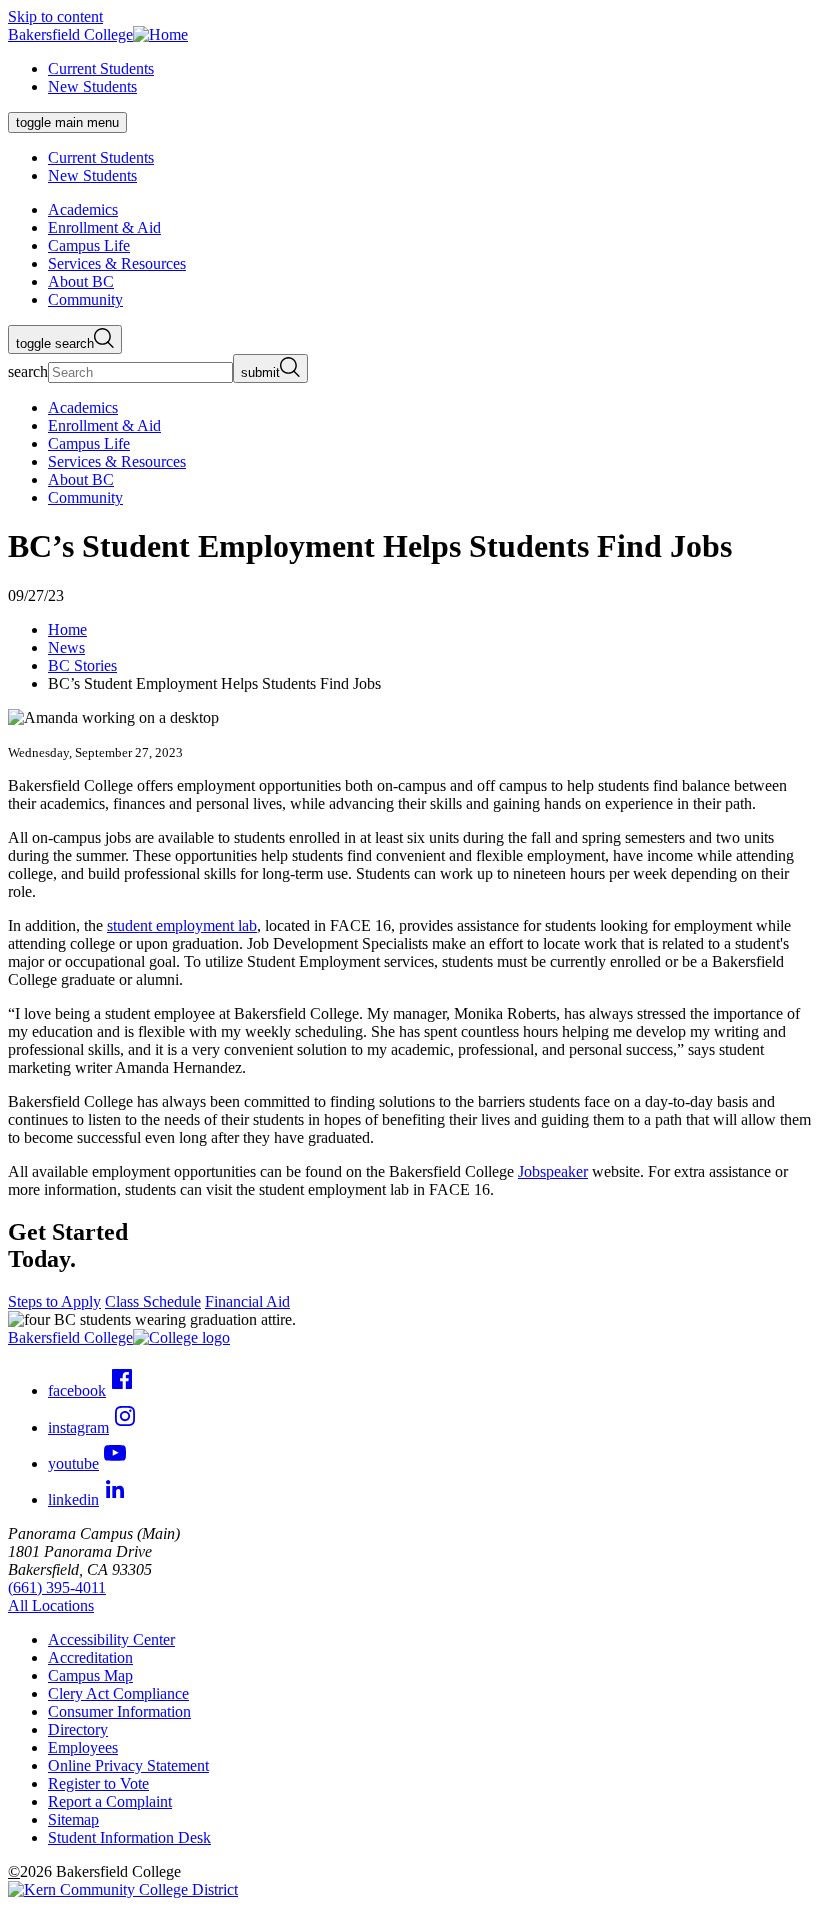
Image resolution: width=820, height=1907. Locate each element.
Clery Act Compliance (118, 1693)
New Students (92, 86)
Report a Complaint (110, 1801)
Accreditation (90, 1657)
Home (67, 629)
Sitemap (73, 1819)
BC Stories (82, 665)
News (66, 647)
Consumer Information (119, 1711)
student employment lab (182, 925)
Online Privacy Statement (128, 1765)
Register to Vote (98, 1783)
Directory (78, 1729)
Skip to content (55, 16)
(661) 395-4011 (57, 1587)
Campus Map (90, 1675)
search (28, 371)
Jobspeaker (553, 1171)
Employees (83, 1747)
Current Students (101, 68)
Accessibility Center (111, 1639)
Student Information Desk (129, 1837)
